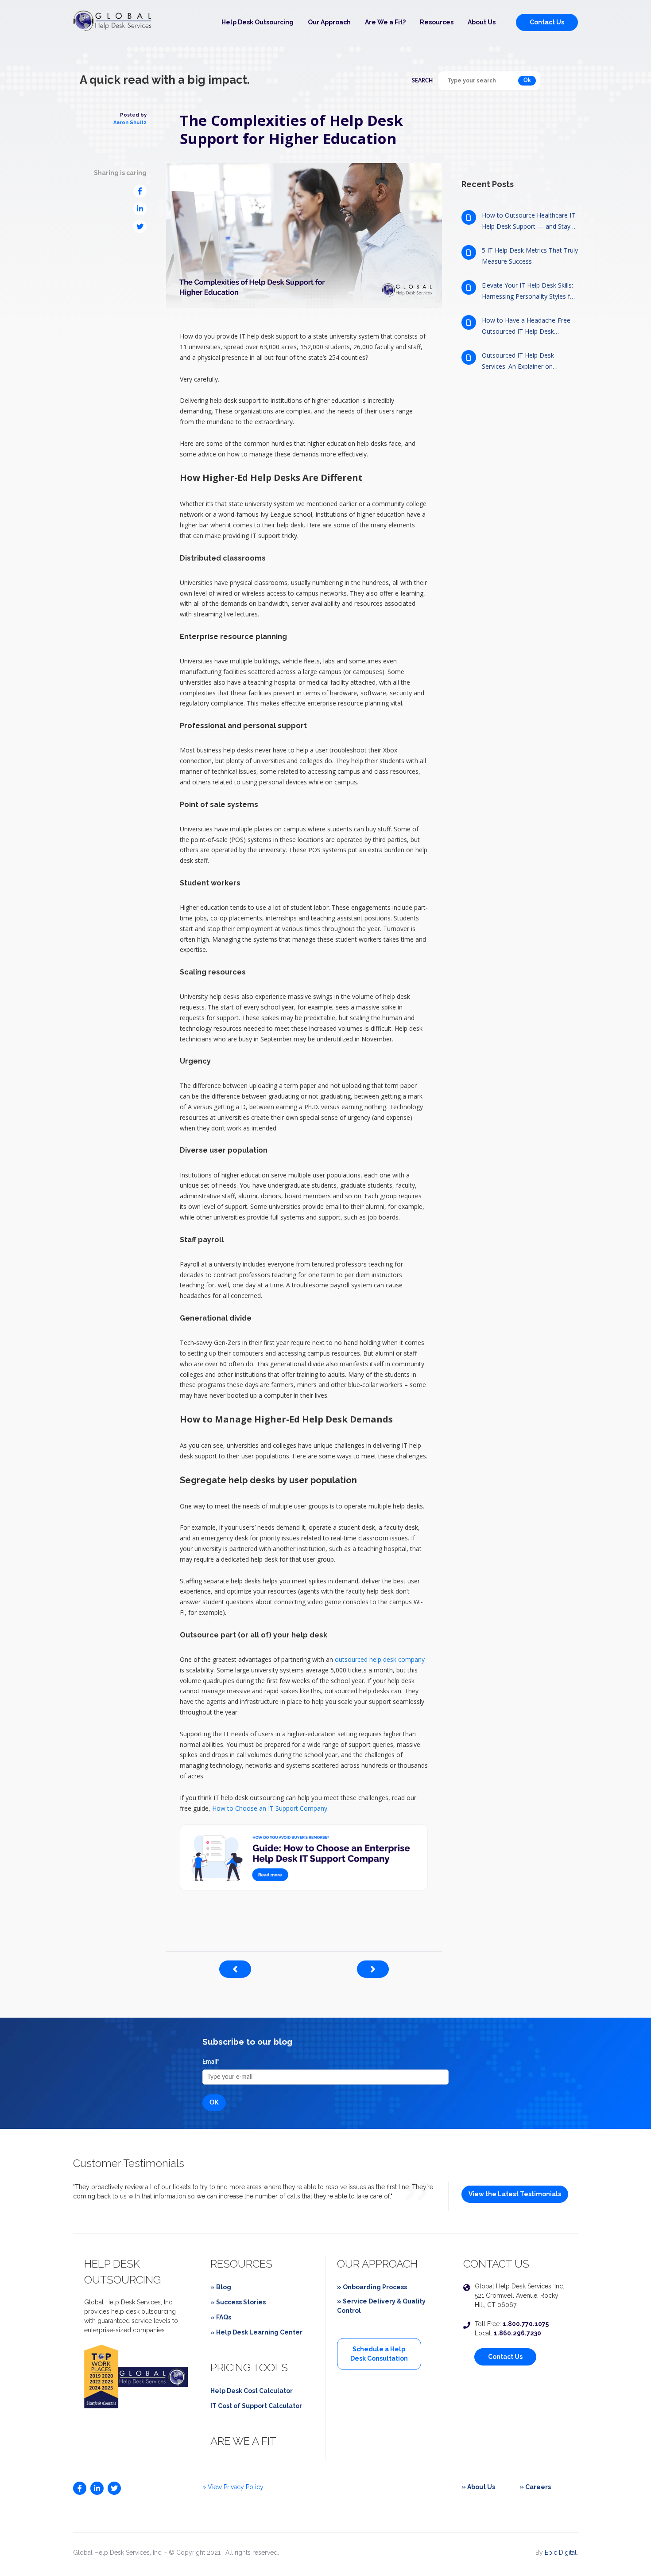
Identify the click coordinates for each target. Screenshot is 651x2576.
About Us (482, 22)
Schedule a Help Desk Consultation (379, 2354)
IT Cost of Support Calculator (256, 2406)
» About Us (478, 2487)
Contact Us (547, 22)
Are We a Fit (243, 2441)
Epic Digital (561, 2553)
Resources (437, 22)
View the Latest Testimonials (515, 2194)
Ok (527, 80)
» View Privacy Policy (233, 2487)
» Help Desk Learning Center (256, 2332)
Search (422, 81)
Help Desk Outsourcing (258, 22)
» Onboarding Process (372, 2287)
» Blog (221, 2287)
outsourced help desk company (380, 1659)
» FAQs (221, 2317)
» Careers (535, 2487)
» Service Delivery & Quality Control (381, 2306)
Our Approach (329, 22)
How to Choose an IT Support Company (270, 1808)
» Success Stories (238, 2302)
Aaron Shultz (130, 123)
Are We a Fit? (385, 22)
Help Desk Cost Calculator (252, 2391)
